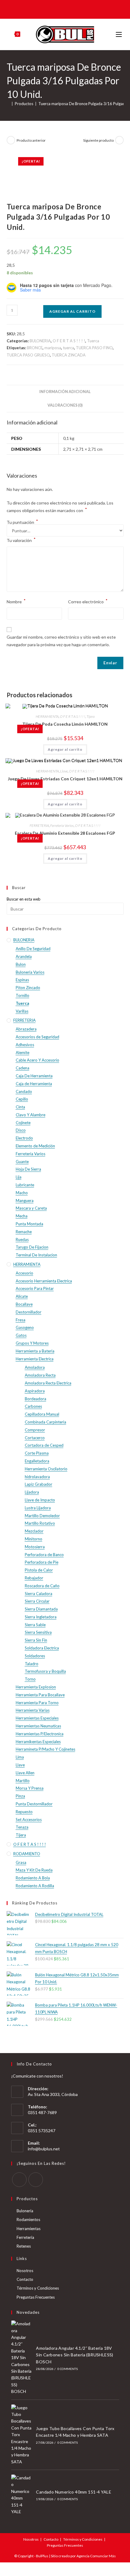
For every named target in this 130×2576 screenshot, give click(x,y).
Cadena (23, 1068)
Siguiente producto (98, 140)
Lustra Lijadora (38, 1508)
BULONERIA (40, 341)
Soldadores (35, 1656)
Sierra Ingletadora (41, 1617)
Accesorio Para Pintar (35, 1288)
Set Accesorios (29, 1820)
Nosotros (25, 2271)
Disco (21, 1130)
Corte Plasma (37, 1453)
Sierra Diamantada (41, 1609)
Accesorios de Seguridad (37, 1037)
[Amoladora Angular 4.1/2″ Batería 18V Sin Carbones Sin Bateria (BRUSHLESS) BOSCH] (22, 2358)
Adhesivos (25, 1045)
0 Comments (68, 2369)
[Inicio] (8, 104)
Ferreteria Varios (62, 825)
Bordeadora (36, 1399)
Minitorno (34, 1539)
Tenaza (22, 1827)
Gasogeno (25, 1327)
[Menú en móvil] (120, 34)
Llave (64, 771)
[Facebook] (19, 2180)
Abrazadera (26, 1029)
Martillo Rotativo (40, 1523)
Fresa (21, 1320)
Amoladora (35, 1367)
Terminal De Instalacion (36, 1255)
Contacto (25, 2279)
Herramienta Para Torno (37, 1703)
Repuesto (24, 1812)
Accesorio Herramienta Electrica (44, 1281)
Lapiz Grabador (39, 1484)
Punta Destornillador (34, 1804)
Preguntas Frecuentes (36, 2297)
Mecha (22, 1216)
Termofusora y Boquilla (45, 1671)
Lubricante (25, 1185)
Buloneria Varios (30, 972)
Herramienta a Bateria (35, 1351)
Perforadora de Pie (42, 1562)
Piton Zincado (28, 988)
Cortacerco (35, 1438)
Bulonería (25, 2211)
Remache (24, 1232)
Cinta (20, 1107)
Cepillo (22, 1099)
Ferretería (25, 2237)
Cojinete (23, 1123)
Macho (22, 1193)
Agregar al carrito (72, 311)
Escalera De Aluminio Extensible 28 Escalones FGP (65, 833)
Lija (19, 1177)
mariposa (53, 348)
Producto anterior (31, 140)
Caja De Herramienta (34, 1076)
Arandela (24, 956)
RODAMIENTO (27, 1854)
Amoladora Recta (40, 1375)
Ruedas (22, 1240)
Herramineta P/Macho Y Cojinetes (45, 1749)
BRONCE (35, 348)
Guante (22, 1162)
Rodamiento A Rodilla (35, 1886)
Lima (20, 1757)
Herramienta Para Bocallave (40, 1695)
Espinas (22, 980)
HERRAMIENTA (47, 716)
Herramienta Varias (33, 1710)
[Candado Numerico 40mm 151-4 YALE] (22, 2495)
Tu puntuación (22, 522)
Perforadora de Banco (44, 1555)
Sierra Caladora (39, 1594)
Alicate (22, 1296)
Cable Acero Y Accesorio (37, 1060)
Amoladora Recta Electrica (48, 1383)
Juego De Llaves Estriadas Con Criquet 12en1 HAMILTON (65, 779)
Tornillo (23, 995)
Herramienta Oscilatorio (46, 1469)
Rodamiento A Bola (33, 1878)
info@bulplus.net (44, 2149)
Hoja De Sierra (28, 1169)
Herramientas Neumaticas (38, 1726)
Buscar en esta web (24, 899)
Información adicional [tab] (65, 392)
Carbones (33, 1406)
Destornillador (29, 1312)
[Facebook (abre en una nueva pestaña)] (60, 9)
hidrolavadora (37, 1477)
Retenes (24, 2246)
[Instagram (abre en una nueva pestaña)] (69, 9)
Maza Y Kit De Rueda (34, 1870)
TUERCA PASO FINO (94, 348)
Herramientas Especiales (37, 1718)
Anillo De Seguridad (33, 949)
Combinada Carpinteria (45, 1422)
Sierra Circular (37, 1601)
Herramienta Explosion (36, 1687)
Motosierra (35, 1547)
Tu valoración (21, 540)
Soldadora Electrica (42, 1648)
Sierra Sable (35, 1625)
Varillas (22, 1011)
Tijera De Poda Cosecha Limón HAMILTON (65, 724)
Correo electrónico (88, 601)
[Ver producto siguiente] (119, 140)
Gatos (21, 1335)
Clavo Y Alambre (31, 1115)
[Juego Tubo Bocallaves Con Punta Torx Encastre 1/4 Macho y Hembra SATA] (22, 2435)
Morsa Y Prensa (30, 1788)
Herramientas (29, 2229)
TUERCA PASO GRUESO (28, 355)
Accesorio (24, 1273)
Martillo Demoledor (42, 1516)
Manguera (25, 1201)
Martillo (23, 1781)
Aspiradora (35, 1391)
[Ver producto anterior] (11, 140)
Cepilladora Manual (42, 1414)
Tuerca (93, 341)
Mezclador (34, 1531)
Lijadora (32, 1492)
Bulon (21, 964)
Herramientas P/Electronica (40, 1734)
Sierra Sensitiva (38, 1632)
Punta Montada (29, 1224)
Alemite (23, 1053)
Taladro (32, 1664)
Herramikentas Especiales (38, 1742)
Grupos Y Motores (32, 1343)
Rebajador (34, 1578)
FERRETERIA (39, 825)
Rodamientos (28, 2220)
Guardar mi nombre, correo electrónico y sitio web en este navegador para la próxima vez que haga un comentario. (61, 641)
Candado (24, 1091)
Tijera (91, 716)
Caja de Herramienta (34, 1084)
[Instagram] (36, 2180)
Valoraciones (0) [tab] (65, 405)
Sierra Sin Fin (36, 1640)
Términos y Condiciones (38, 2288)
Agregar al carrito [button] (65, 749)
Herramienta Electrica (35, 1359)
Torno (30, 1679)
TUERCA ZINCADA (69, 355)
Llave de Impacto (40, 1500)
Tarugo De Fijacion (32, 1247)
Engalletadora (37, 1461)
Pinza (20, 1796)
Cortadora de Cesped (44, 1445)
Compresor (35, 1430)
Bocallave (24, 1304)
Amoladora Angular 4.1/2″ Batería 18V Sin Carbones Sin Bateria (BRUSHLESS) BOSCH (75, 2355)
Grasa (21, 1862)
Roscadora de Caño (42, 1586)
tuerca (68, 348)
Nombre (16, 601)
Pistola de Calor (39, 1570)
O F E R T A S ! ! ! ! (69, 341)
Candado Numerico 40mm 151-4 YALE (74, 2492)
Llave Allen (25, 1773)
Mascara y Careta (31, 1208)
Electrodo (24, 1138)
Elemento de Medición (35, 1146)
